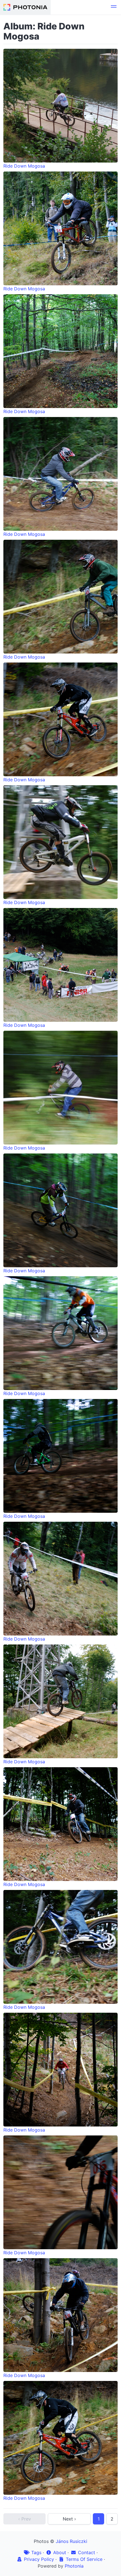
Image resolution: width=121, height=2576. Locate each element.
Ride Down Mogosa (24, 166)
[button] (114, 7)
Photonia (74, 2566)
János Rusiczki (71, 2541)
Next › (69, 2519)
